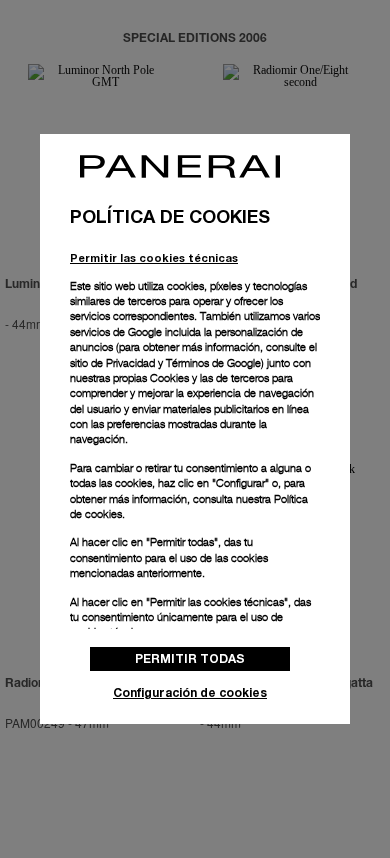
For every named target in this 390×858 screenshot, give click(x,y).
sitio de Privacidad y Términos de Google (165, 363)
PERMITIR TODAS (190, 658)
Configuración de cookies (190, 692)
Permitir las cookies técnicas (154, 257)
